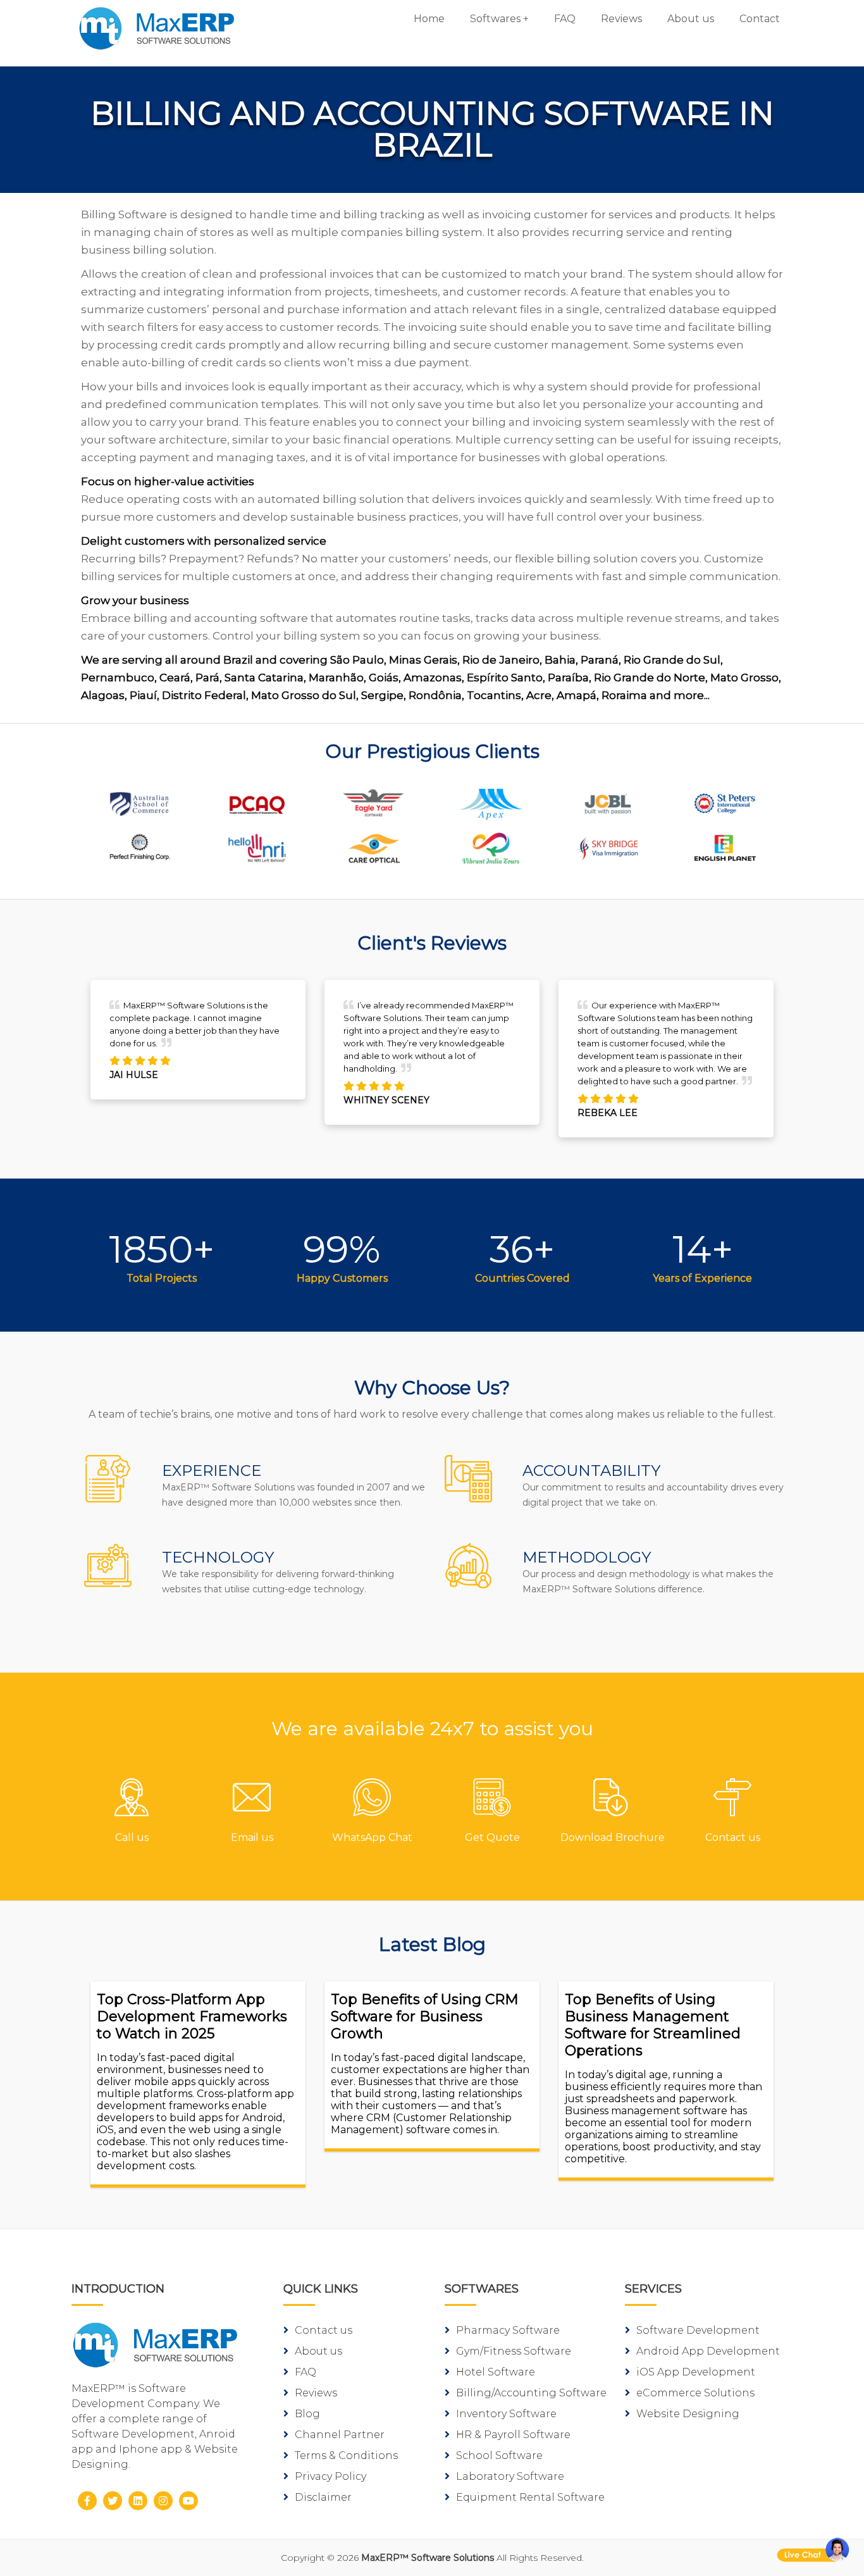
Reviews (621, 19)
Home (429, 19)
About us (691, 19)
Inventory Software (506, 2414)
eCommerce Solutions (695, 2393)
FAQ (565, 19)
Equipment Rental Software (530, 2497)
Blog (307, 2414)
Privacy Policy (330, 2476)
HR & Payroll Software (513, 2435)
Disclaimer (323, 2497)
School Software (499, 2455)
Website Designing (688, 2414)
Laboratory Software (510, 2476)
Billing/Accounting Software (531, 2393)
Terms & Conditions (346, 2455)
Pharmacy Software (508, 2330)
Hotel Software (496, 2372)
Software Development (698, 2330)
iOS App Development (696, 2372)
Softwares (495, 19)
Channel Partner (340, 2435)
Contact (760, 19)
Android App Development (708, 2351)
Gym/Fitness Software (514, 2351)
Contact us (324, 2330)
